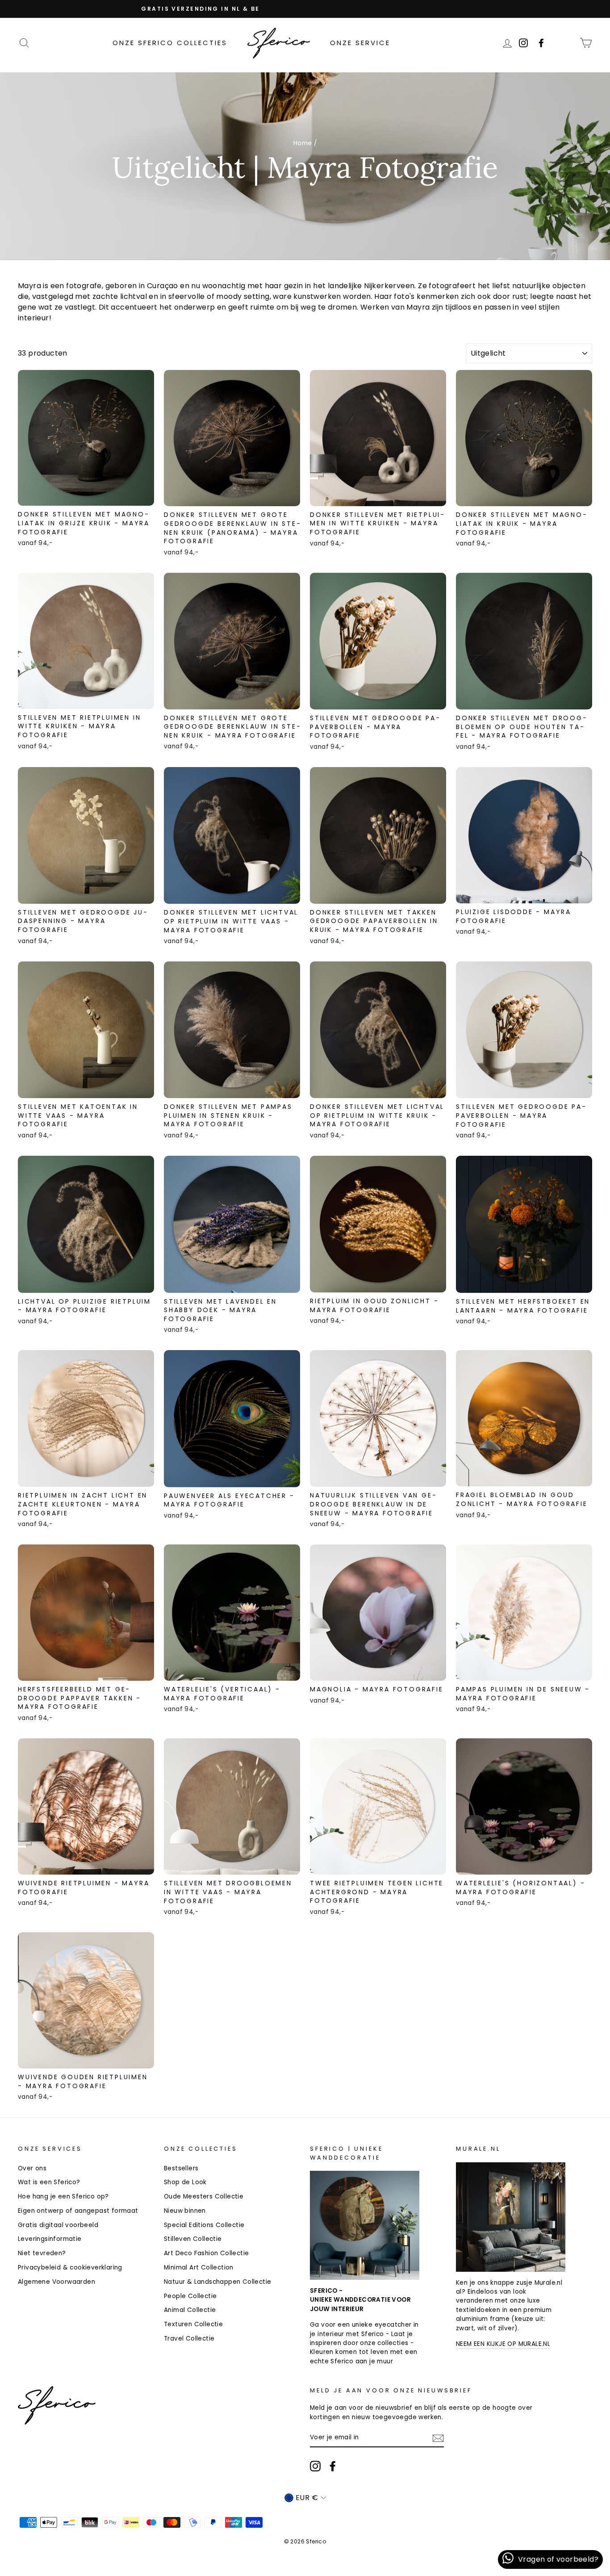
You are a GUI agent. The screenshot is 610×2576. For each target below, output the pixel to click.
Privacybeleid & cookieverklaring (70, 2268)
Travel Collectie (189, 2339)
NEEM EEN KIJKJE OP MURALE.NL (503, 2344)
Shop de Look (185, 2182)
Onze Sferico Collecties (170, 43)
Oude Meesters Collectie (204, 2196)
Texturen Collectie (193, 2324)
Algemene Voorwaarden (56, 2282)
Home (303, 143)
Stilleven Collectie (193, 2239)
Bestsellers (181, 2168)
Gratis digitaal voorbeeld (58, 2225)
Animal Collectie (190, 2310)
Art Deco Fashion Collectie (206, 2253)
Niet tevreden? (42, 2253)
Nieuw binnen (185, 2211)
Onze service (360, 43)
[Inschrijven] (438, 2438)
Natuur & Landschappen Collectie (217, 2282)
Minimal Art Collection (199, 2268)
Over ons (32, 2168)
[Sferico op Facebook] (567, 43)
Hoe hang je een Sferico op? (63, 2196)
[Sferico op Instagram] (315, 2466)
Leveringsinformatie (50, 2239)
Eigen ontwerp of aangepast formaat (78, 2211)
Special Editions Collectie (204, 2225)
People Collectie (190, 2296)
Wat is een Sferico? (49, 2182)
